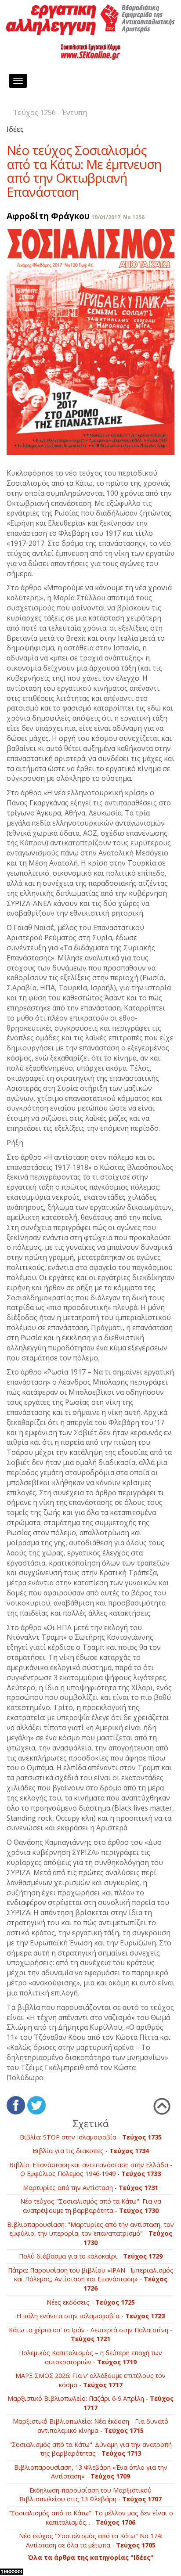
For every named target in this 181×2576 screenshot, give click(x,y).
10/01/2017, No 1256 (118, 217)
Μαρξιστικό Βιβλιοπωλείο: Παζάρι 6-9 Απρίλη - (90, 2403)
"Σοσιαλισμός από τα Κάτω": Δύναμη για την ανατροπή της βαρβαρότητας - (90, 2449)
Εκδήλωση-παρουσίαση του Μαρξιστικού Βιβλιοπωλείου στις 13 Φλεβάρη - (90, 2495)
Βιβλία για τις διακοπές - (91, 2151)
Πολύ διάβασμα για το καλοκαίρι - (91, 2256)
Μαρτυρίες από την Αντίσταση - (90, 2188)
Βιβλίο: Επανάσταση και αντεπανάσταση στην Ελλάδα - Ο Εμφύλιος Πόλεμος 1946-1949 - (91, 2169)
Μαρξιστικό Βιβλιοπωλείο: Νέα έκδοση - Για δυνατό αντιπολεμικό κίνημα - (90, 2426)
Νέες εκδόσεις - (91, 2302)
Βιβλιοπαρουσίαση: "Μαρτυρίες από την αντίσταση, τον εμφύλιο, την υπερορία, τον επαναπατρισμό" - (90, 2233)
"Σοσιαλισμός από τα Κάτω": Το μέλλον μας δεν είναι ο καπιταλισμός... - (91, 2518)
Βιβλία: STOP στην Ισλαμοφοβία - (91, 2137)
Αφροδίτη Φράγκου (48, 216)
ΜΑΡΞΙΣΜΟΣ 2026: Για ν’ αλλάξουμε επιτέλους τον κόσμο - (90, 2380)
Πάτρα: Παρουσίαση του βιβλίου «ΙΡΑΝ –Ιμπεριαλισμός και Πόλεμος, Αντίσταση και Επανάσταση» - (91, 2279)
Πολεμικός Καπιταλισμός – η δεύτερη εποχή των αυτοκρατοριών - (90, 2357)
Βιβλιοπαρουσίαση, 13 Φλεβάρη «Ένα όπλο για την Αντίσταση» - (91, 2472)
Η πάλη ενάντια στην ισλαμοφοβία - (90, 2316)
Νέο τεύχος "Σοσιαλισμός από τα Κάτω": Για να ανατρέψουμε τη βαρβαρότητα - (91, 2206)
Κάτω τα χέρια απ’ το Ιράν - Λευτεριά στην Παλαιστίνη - (90, 2334)
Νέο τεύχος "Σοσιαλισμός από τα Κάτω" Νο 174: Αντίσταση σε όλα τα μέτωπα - (90, 2540)
